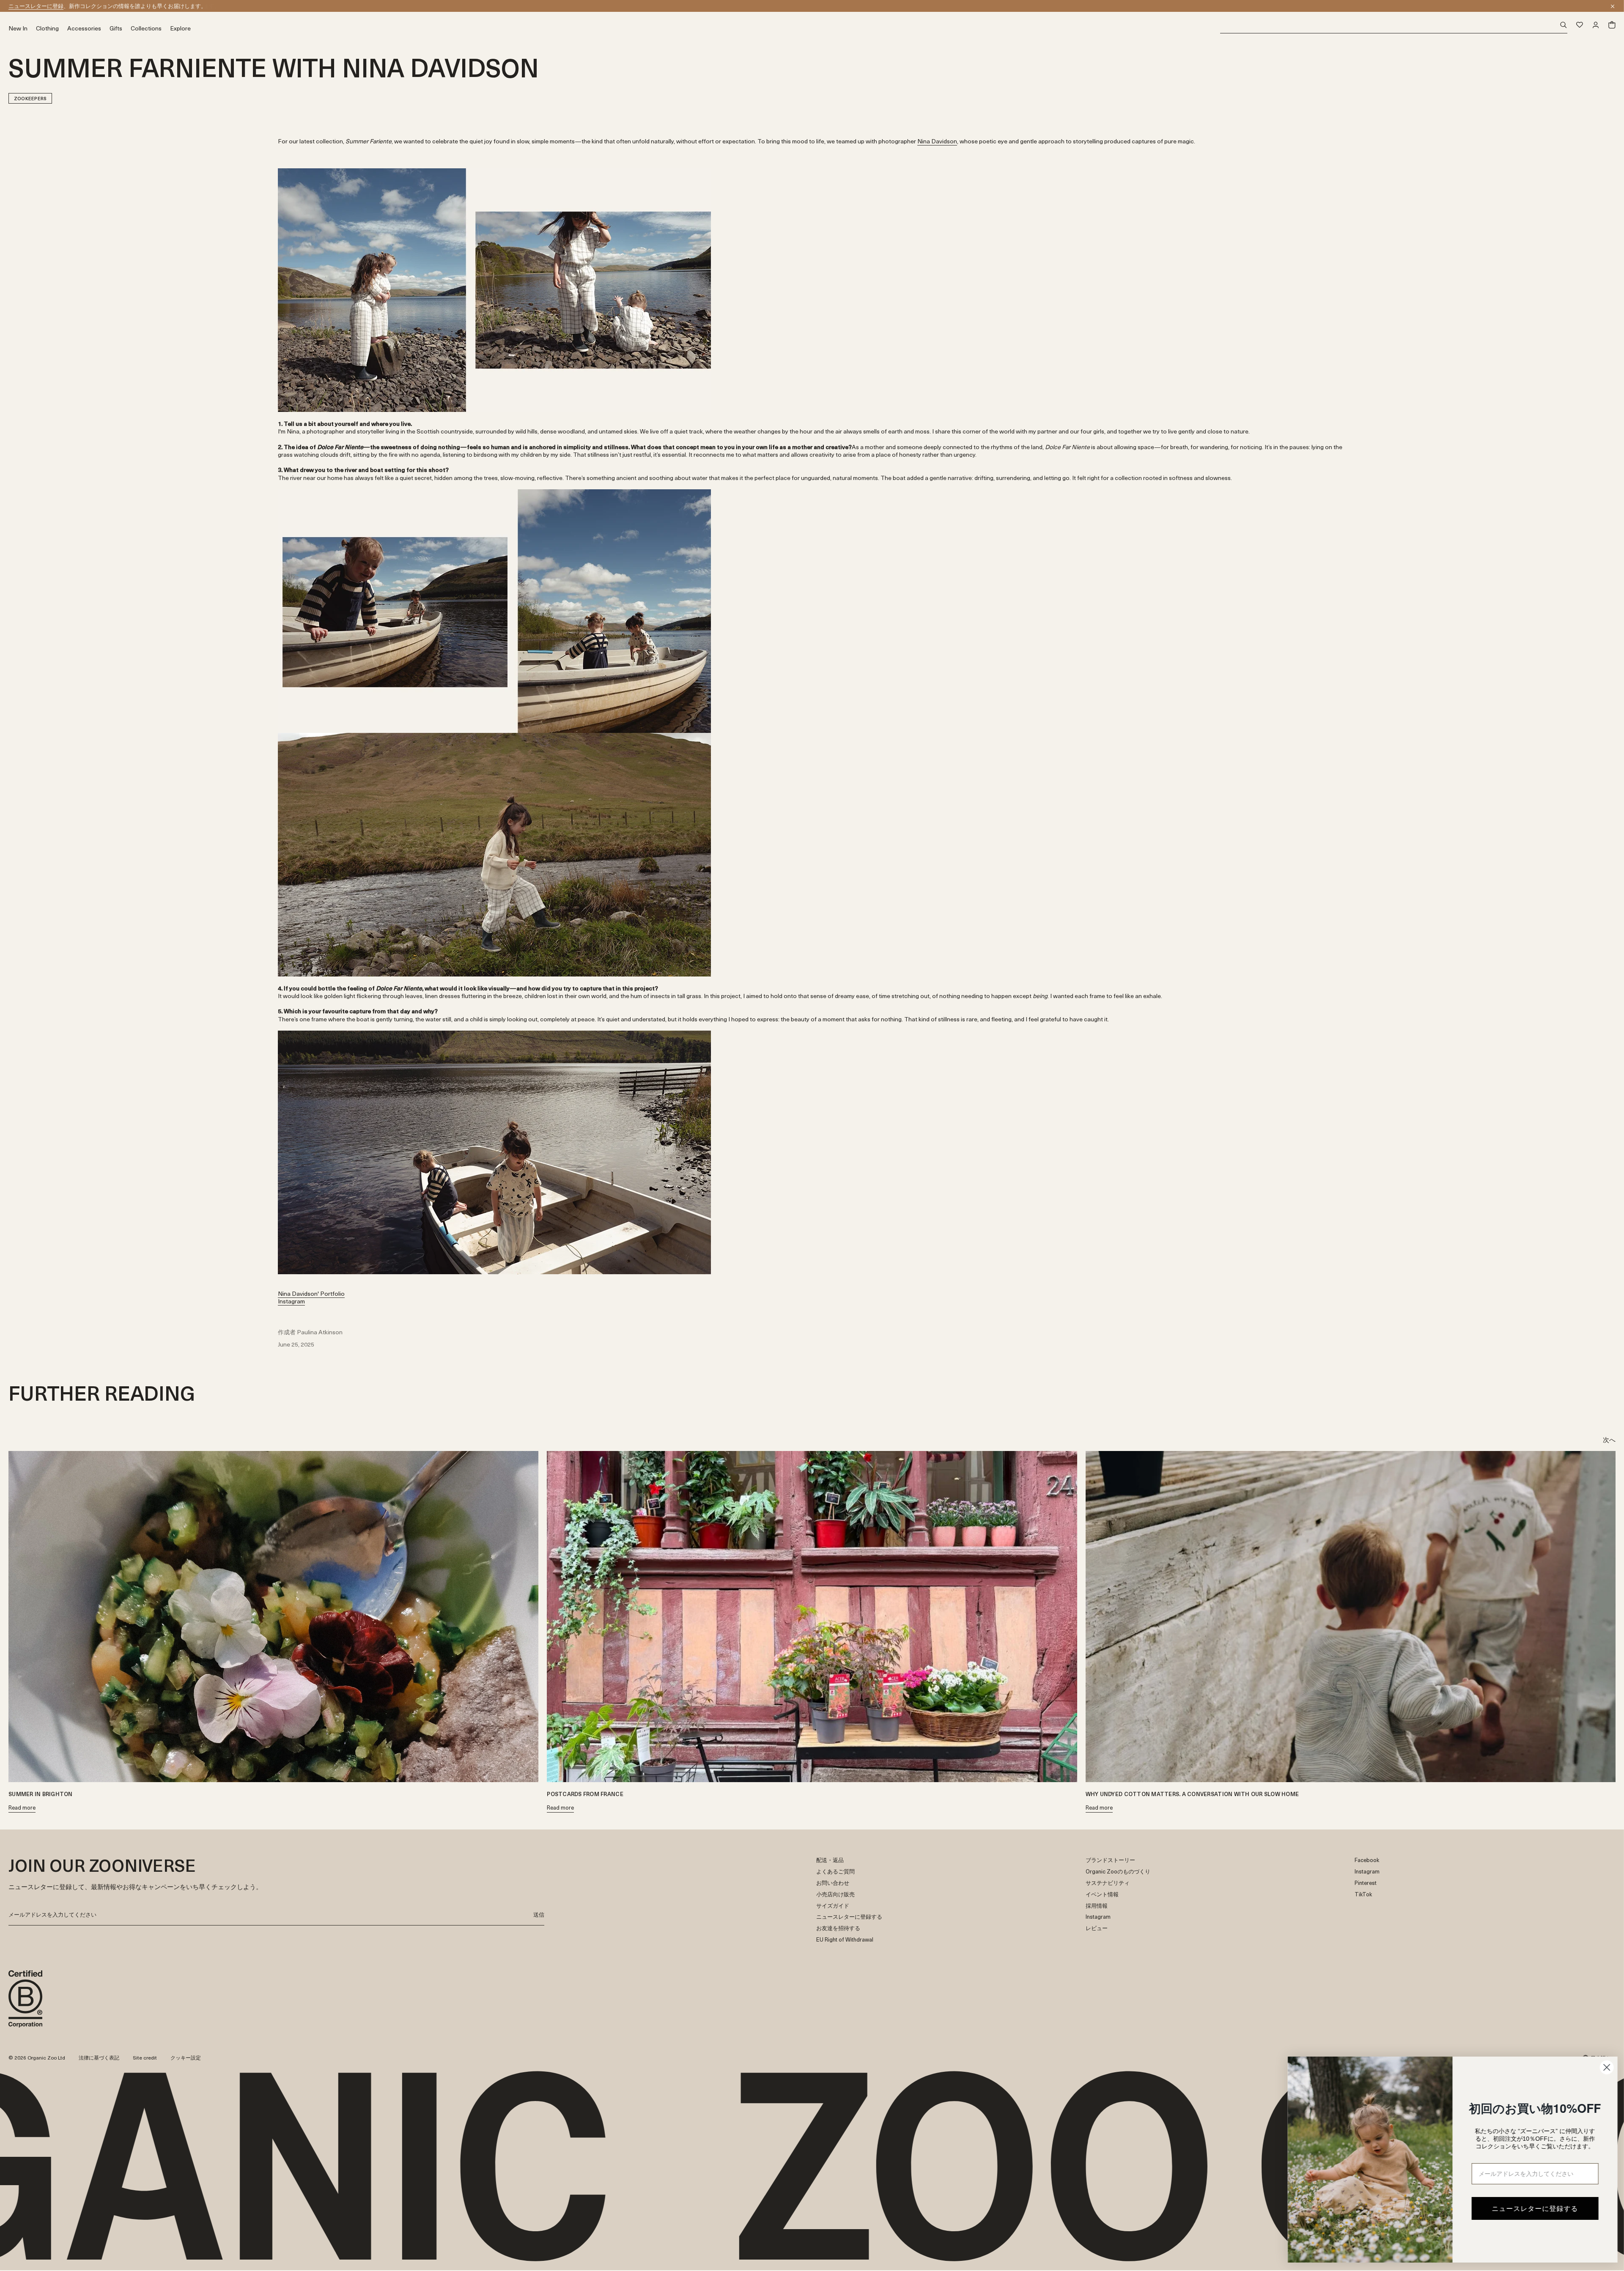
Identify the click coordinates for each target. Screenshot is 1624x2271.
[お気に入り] (1580, 25)
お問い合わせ (833, 1883)
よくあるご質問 (835, 1872)
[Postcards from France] (812, 1617)
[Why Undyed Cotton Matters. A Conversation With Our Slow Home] (1351, 1617)
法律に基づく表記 (99, 2057)
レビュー (1097, 1928)
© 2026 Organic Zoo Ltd (37, 2058)
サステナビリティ (1108, 1883)
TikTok (1363, 1894)
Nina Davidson (937, 141)
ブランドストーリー (1110, 1860)
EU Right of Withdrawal (845, 1940)
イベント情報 (1102, 1894)
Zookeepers (30, 98)
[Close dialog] (1605, 2067)
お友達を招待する (838, 1928)
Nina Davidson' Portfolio (311, 1293)
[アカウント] (1596, 25)
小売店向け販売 (835, 1894)
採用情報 (1097, 1906)
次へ (1609, 1439)
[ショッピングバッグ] (1612, 25)
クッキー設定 (186, 2057)
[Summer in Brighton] (273, 1617)
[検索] (1394, 25)
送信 (539, 1914)
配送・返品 (830, 1860)
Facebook (1367, 1860)
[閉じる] (1613, 6)
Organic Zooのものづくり (1118, 1872)
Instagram (291, 1301)
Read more (22, 1808)
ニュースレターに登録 (36, 6)
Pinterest (1366, 1883)
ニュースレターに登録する (849, 1917)
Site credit (145, 2057)
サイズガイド (833, 1906)
